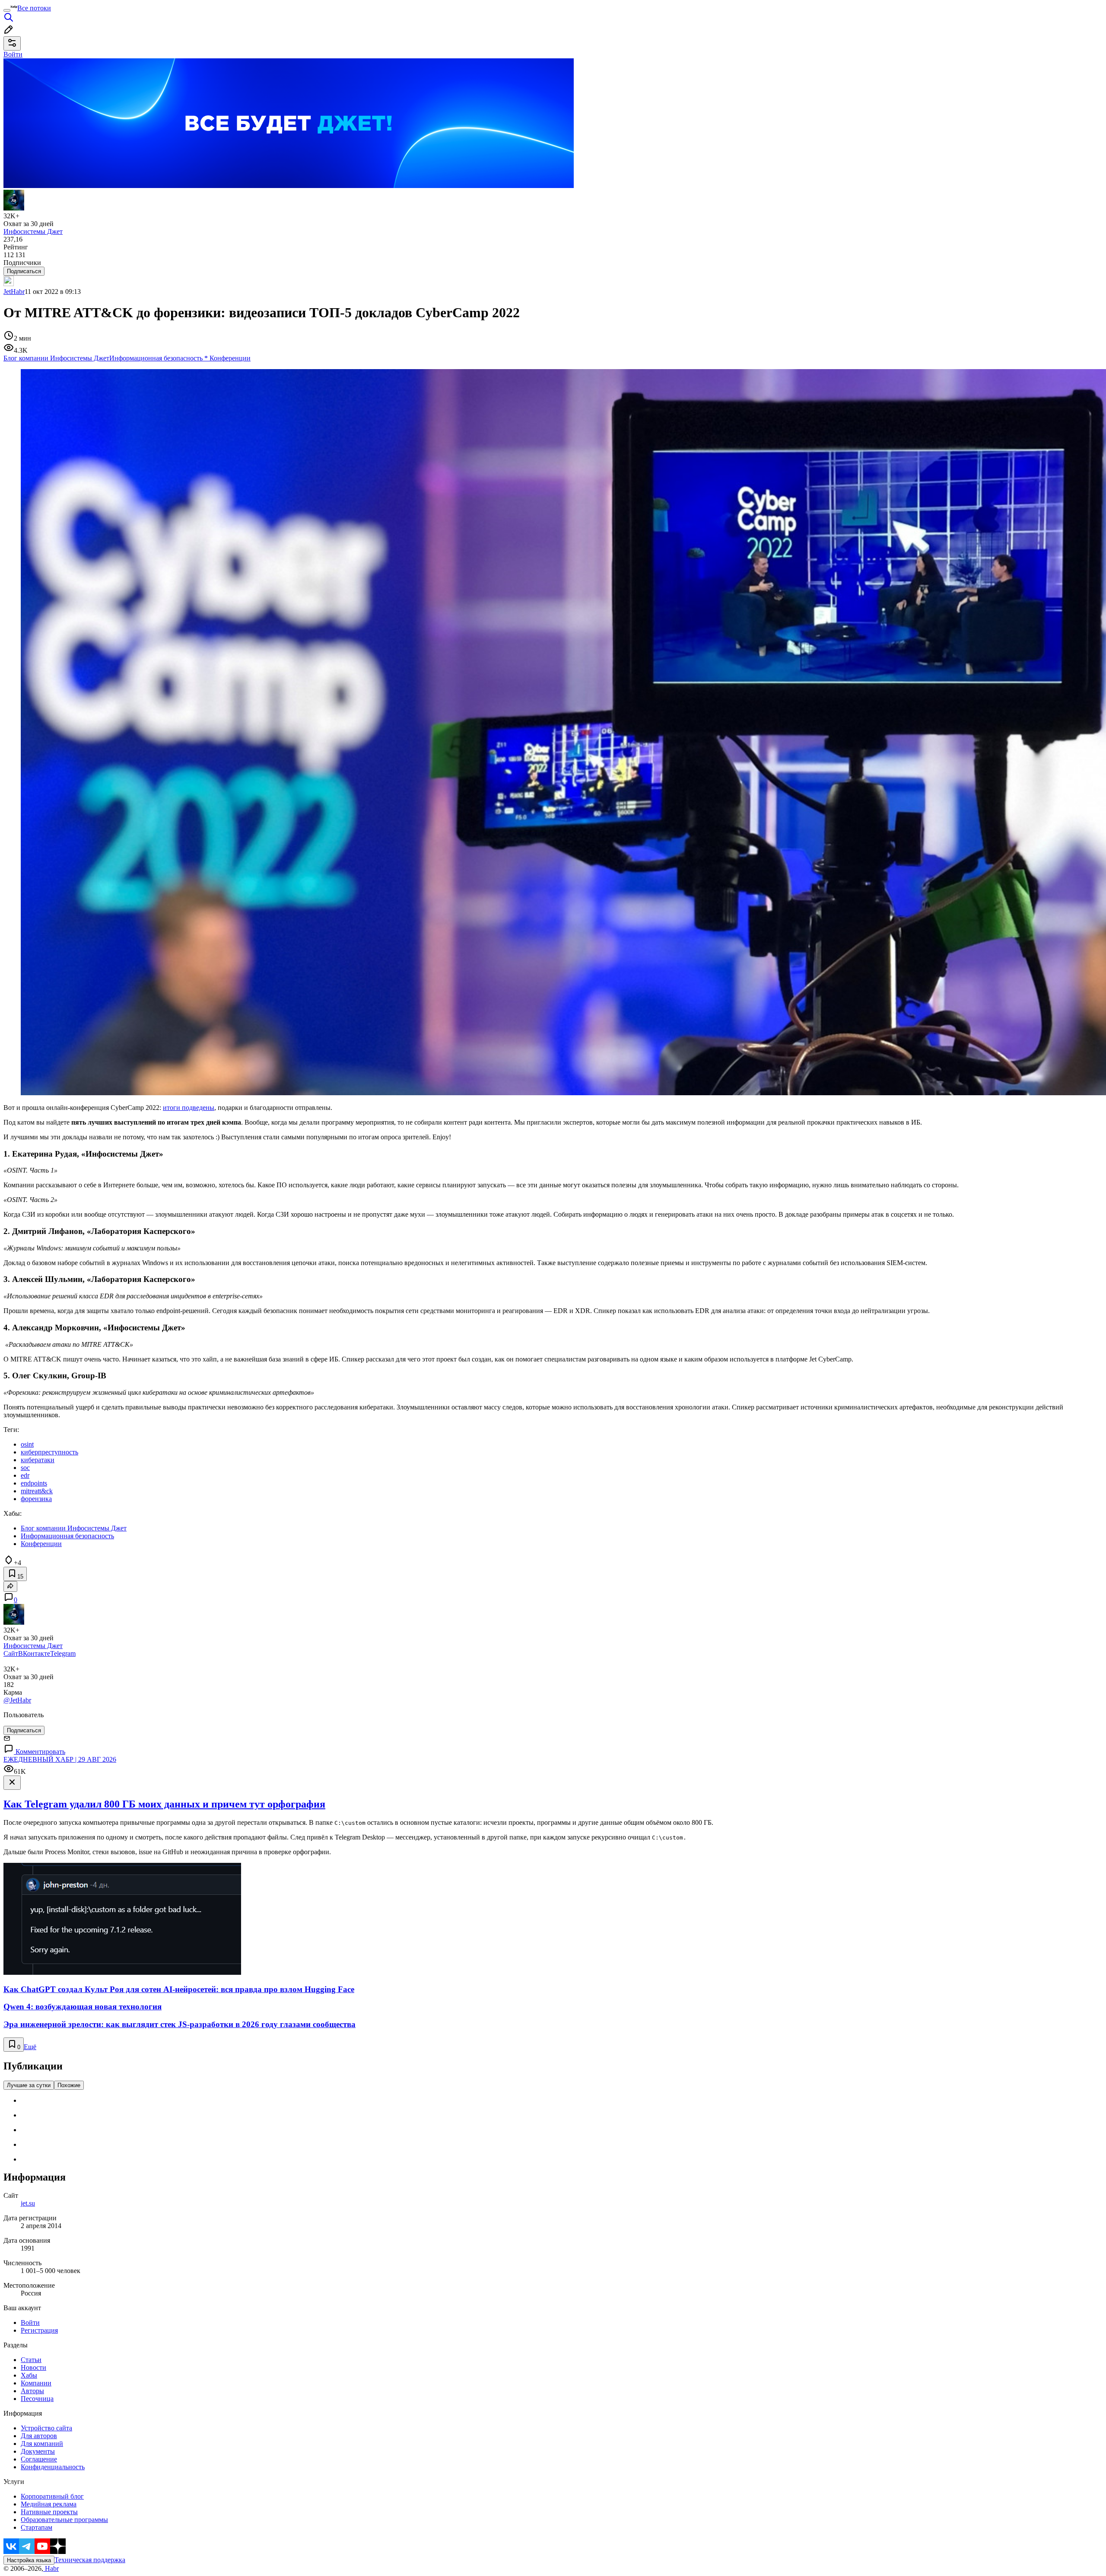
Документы (38, 2451)
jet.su (28, 2203)
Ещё (30, 2047)
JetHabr (14, 292)
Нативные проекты (49, 2512)
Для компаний (42, 2444)
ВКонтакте (34, 1653)
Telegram (63, 1653)
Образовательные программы (64, 2520)
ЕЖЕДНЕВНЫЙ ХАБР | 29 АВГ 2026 (60, 1759)
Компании (36, 2383)
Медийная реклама (49, 2504)
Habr (51, 2568)
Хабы (29, 2375)
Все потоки (34, 8)
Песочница (37, 2399)
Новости (33, 2367)
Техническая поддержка (90, 2560)
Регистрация (39, 2330)
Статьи (31, 2360)
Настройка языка (29, 2560)
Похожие (69, 2085)
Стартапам (37, 2527)
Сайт (11, 1653)
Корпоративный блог (52, 2496)
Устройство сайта (46, 2428)
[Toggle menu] (7, 10)
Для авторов (39, 2436)
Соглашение (39, 2459)
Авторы (32, 2391)
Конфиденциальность (53, 2467)
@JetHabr (17, 1700)
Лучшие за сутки (29, 2085)
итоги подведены (189, 1108)
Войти (30, 2323)
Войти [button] (13, 54)
